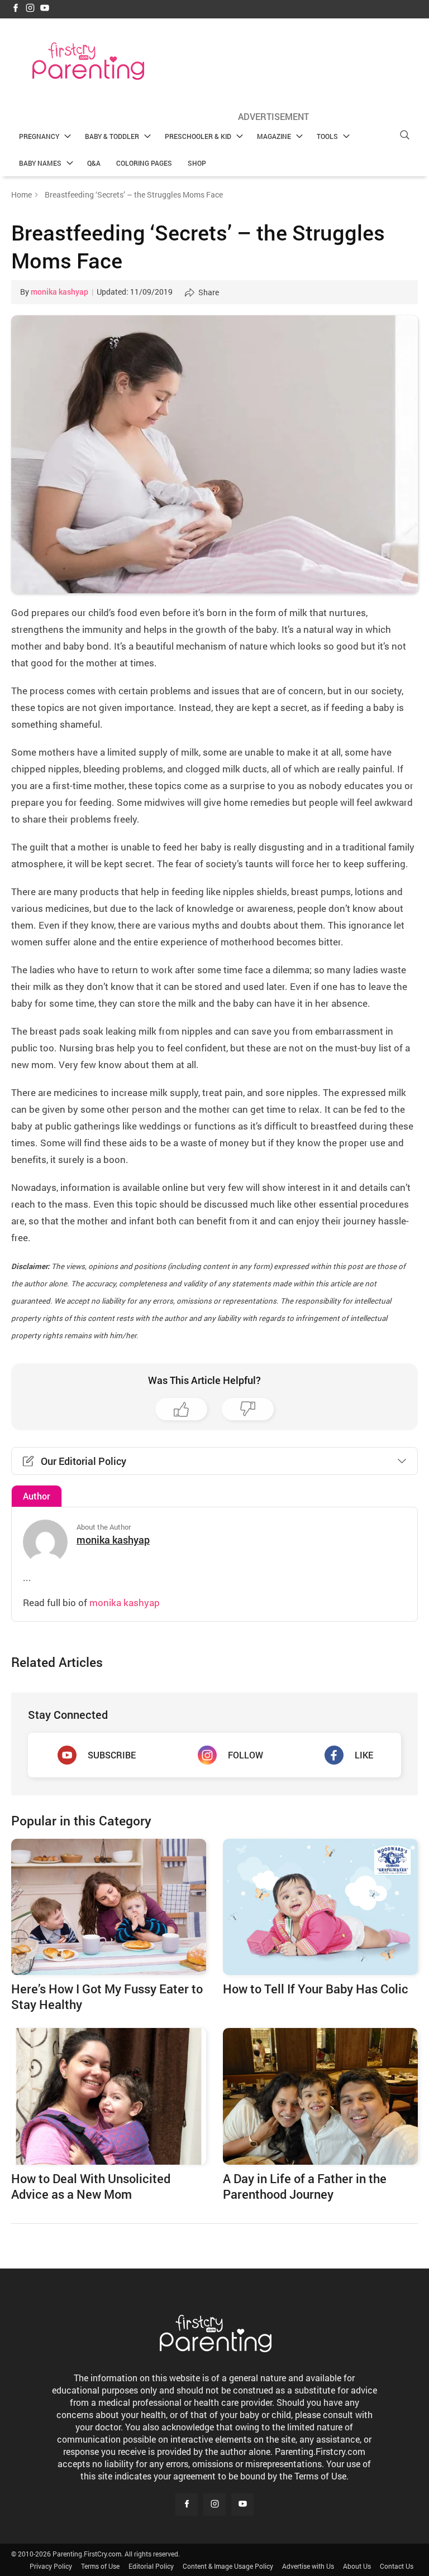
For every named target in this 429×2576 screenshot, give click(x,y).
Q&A (94, 163)
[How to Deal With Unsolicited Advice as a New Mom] (109, 2096)
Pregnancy (39, 136)
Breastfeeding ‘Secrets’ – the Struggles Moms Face (198, 246)
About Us (357, 2566)
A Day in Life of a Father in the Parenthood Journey (305, 2186)
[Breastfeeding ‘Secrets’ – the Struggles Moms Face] (214, 454)
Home (22, 194)
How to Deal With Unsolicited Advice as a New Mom (91, 2186)
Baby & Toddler (112, 136)
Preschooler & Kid (198, 136)
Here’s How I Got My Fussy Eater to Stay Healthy (107, 1996)
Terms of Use (100, 2566)
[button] (404, 135)
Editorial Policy (151, 2566)
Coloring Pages (144, 163)
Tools (327, 136)
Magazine (274, 136)
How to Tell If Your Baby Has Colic (316, 1989)
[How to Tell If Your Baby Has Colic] (320, 1907)
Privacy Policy (51, 2566)
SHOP (197, 163)
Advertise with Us (308, 2566)
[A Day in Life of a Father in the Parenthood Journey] (320, 2096)
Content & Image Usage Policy (228, 2566)
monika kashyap (59, 292)
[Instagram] (30, 9)
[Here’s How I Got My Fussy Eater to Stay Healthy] (109, 1907)
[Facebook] (16, 9)
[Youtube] (45, 9)
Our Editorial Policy (84, 1461)
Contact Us (397, 2566)
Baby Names (40, 163)
